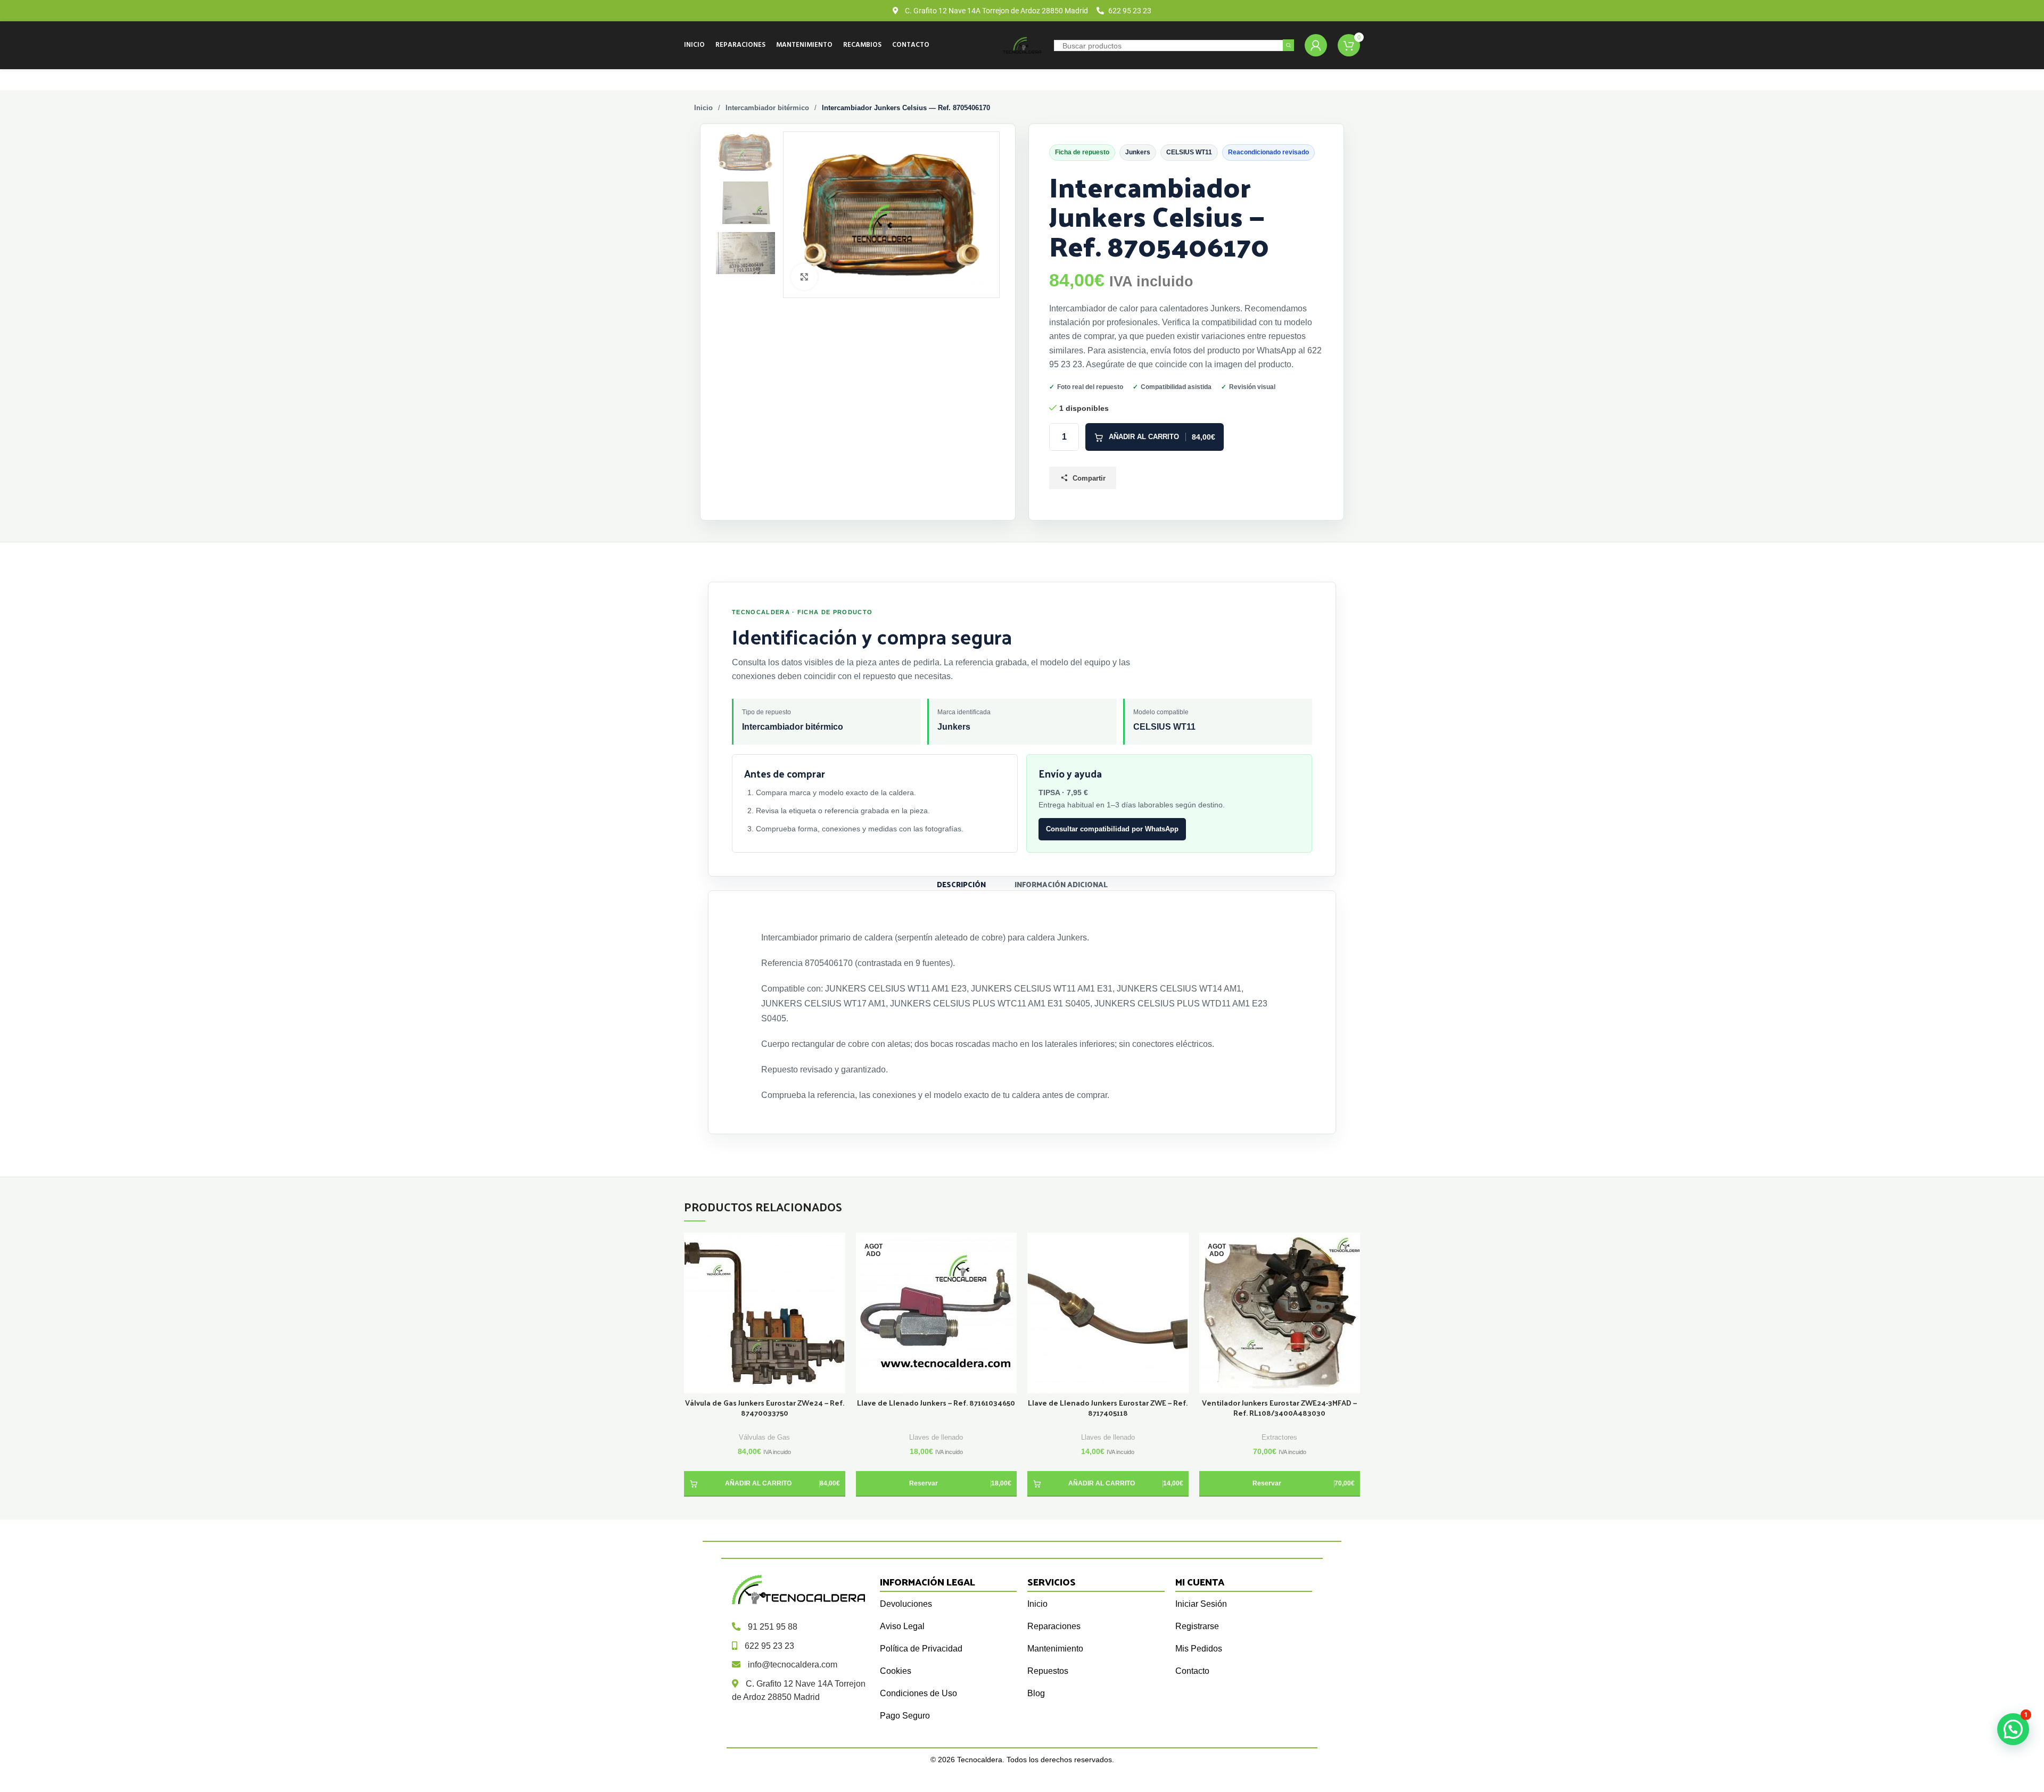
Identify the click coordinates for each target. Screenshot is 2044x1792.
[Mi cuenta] (1316, 45)
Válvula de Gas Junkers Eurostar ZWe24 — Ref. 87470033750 (765, 1408)
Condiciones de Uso (918, 1693)
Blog (1036, 1693)
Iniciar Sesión (1201, 1604)
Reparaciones (1054, 1626)
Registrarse (1197, 1626)
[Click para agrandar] (804, 277)
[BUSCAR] (1288, 46)
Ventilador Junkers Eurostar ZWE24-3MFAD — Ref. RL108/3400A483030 (1279, 1408)
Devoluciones (906, 1604)
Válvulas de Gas (764, 1437)
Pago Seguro (905, 1716)
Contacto (1192, 1671)
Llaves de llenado (936, 1437)
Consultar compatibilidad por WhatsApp (1112, 829)
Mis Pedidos (1199, 1649)
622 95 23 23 (769, 1646)
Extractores (1279, 1437)
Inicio (703, 108)
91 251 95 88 (773, 1627)
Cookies (896, 1671)
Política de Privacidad (921, 1649)
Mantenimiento (1055, 1649)
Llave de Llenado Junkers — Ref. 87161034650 (936, 1403)
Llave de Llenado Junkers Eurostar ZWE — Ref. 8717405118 (1108, 1408)
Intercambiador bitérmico (767, 108)
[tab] (961, 884)
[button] (765, 1484)
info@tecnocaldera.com (793, 1665)
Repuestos (1048, 1671)
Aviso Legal (902, 1626)
